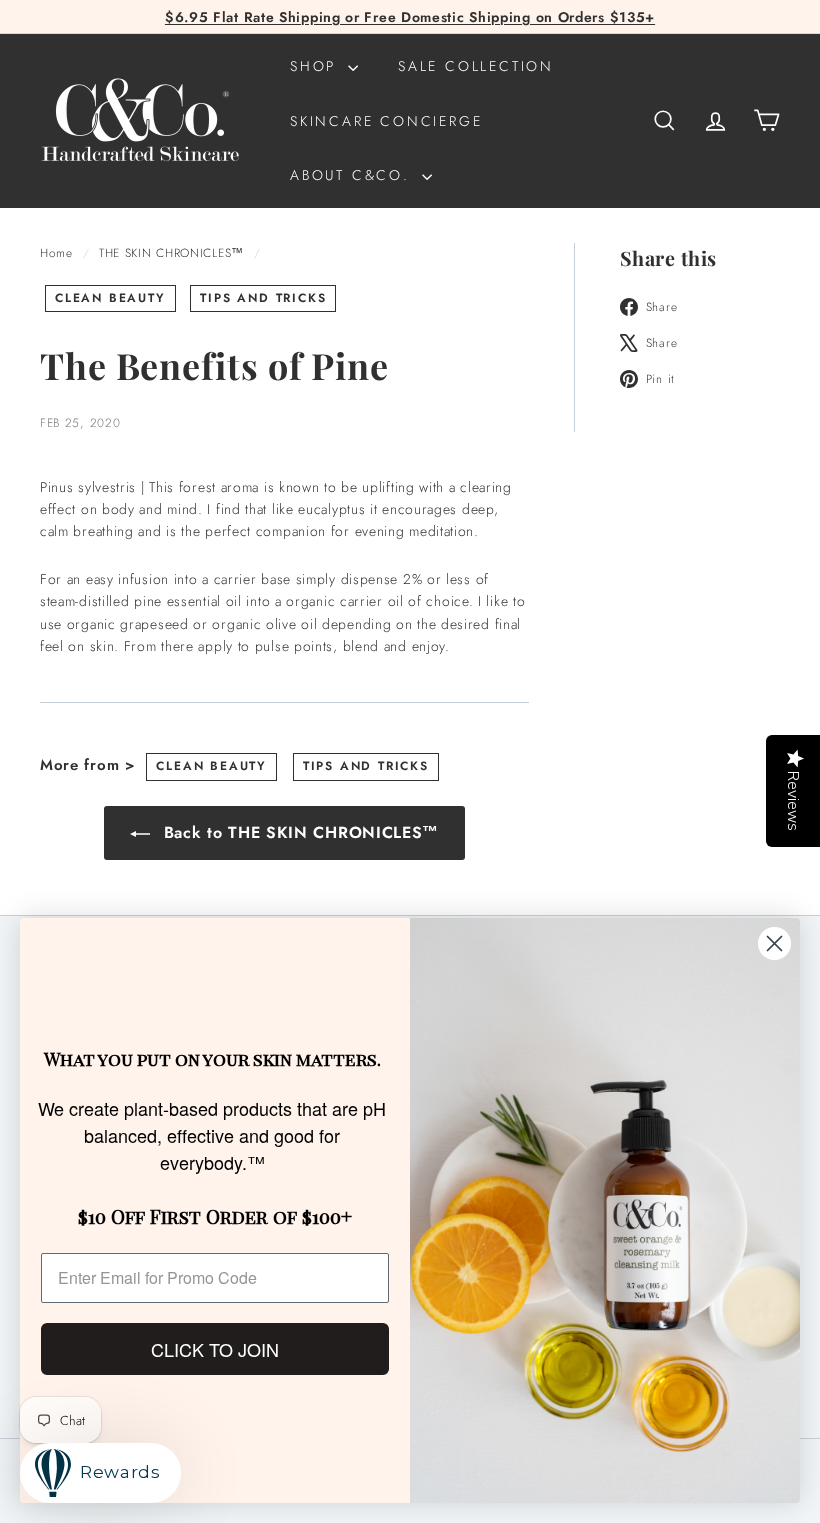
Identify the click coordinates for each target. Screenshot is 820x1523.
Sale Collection (476, 66)
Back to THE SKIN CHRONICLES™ (298, 832)
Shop (316, 66)
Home (59, 252)
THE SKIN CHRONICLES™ (171, 252)
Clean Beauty (110, 298)
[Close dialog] (774, 943)
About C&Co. (353, 175)
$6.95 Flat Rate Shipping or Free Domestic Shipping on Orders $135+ (410, 17)
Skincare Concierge (386, 121)
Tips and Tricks (263, 298)
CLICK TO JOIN (215, 1349)
